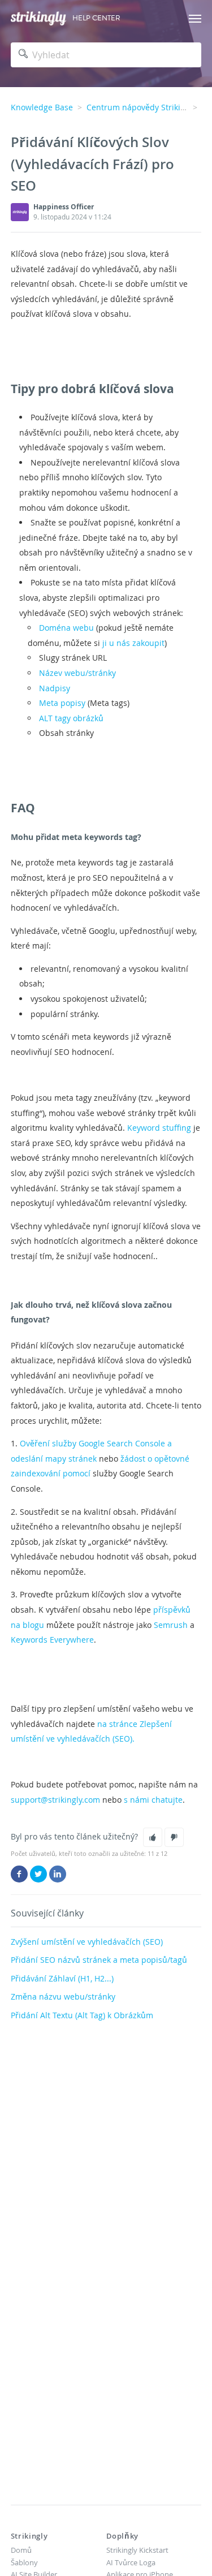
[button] (153, 1837)
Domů (21, 2550)
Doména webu (66, 628)
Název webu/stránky (77, 673)
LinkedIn (58, 1874)
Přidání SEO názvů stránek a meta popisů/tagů (99, 1960)
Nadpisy (55, 688)
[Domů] (38, 18)
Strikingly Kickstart (137, 2550)
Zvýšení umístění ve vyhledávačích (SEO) (87, 1942)
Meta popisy (62, 703)
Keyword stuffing (159, 1128)
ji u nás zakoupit (133, 643)
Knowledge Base (42, 107)
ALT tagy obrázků (71, 718)
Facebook (19, 1874)
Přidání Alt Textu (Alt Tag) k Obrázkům (82, 2015)
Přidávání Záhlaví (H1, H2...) (62, 1978)
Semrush (171, 1625)
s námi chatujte (153, 1800)
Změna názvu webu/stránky (63, 1996)
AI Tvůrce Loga (131, 2562)
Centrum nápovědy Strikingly (141, 107)
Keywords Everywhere (52, 1640)
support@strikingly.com (55, 1800)
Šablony (24, 2562)
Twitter (38, 1874)
